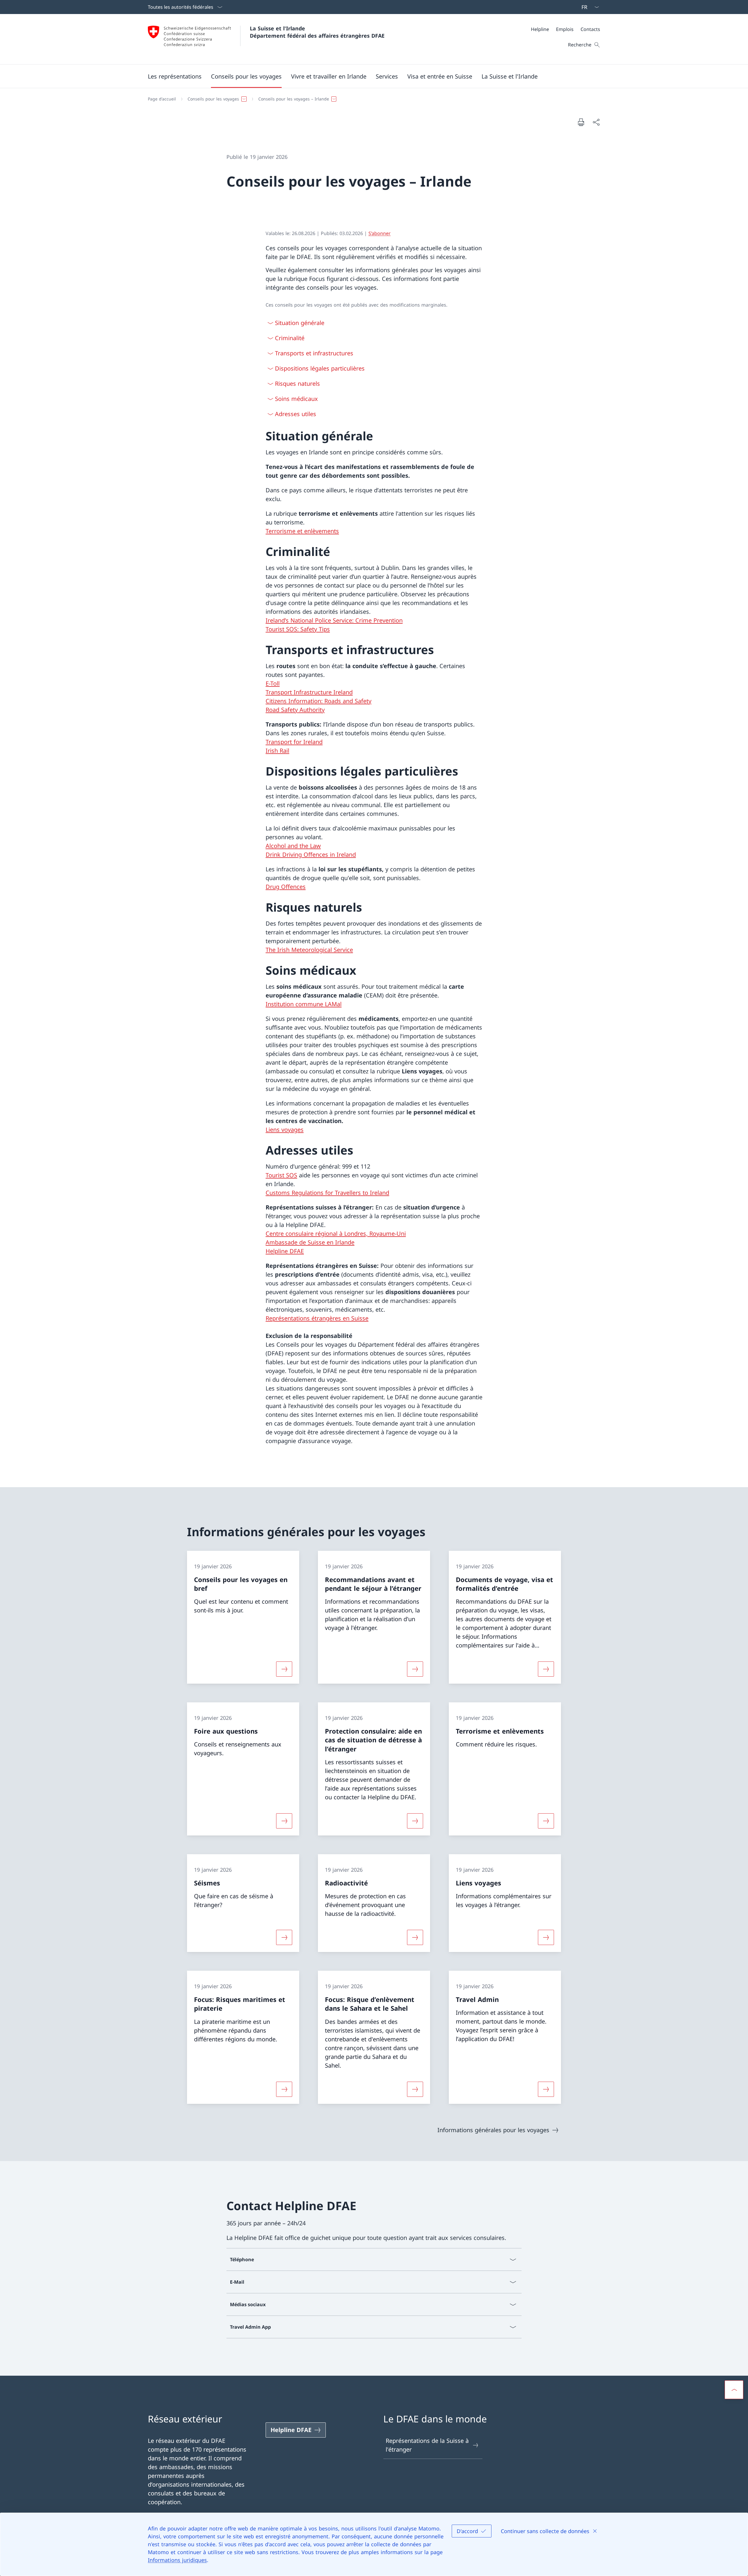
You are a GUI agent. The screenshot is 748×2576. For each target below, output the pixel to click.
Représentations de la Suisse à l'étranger (427, 2445)
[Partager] (596, 122)
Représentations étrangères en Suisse (317, 1318)
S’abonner (380, 233)
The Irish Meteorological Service (309, 950)
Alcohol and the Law (293, 846)
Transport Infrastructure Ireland (309, 692)
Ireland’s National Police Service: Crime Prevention (334, 620)
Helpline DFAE (285, 1251)
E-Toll (273, 683)
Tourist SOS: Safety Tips (298, 629)
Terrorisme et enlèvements (302, 531)
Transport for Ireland (294, 742)
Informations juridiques (177, 2560)
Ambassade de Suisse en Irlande (310, 1242)
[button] (175, 76)
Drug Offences (286, 887)
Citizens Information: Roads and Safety (318, 701)
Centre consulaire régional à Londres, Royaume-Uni (336, 1234)
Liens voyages (285, 1130)
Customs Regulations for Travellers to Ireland (327, 1193)
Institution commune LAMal (304, 1004)
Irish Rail (277, 751)
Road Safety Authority (295, 710)
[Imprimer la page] (581, 122)
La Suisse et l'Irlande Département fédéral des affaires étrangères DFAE (317, 32)
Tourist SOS (281, 1175)
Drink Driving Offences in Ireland (311, 855)
